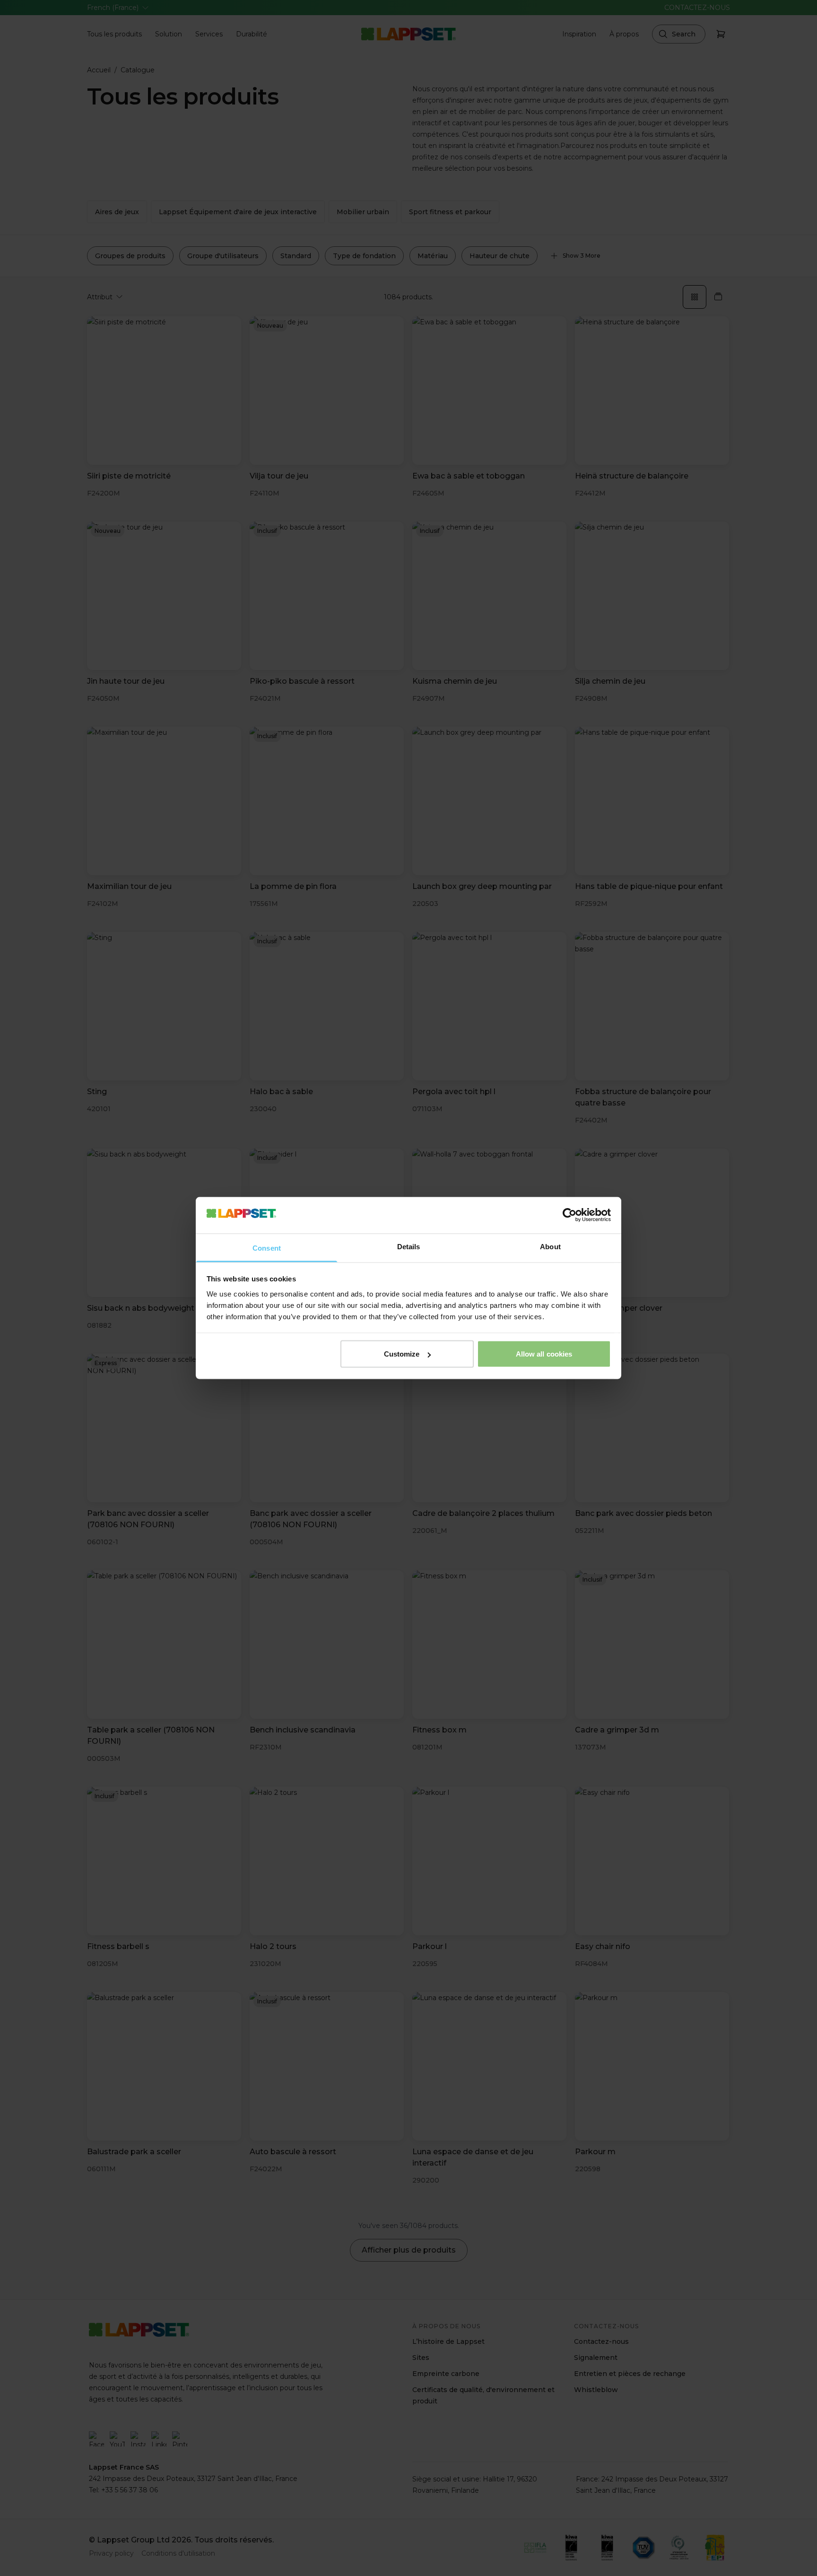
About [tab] (550, 1246)
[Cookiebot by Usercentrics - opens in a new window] (569, 1215)
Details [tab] (409, 1246)
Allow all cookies (544, 1354)
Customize (402, 1354)
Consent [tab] (267, 1248)
